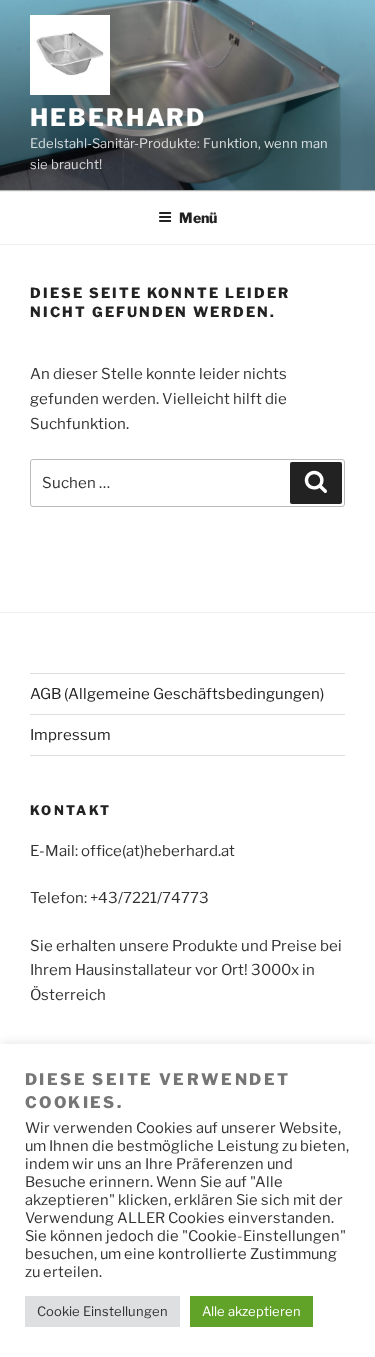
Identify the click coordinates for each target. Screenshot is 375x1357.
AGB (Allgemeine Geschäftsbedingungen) (177, 694)
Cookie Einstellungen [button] (102, 1311)
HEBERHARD (118, 117)
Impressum (70, 735)
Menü (198, 217)
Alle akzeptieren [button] (251, 1311)
